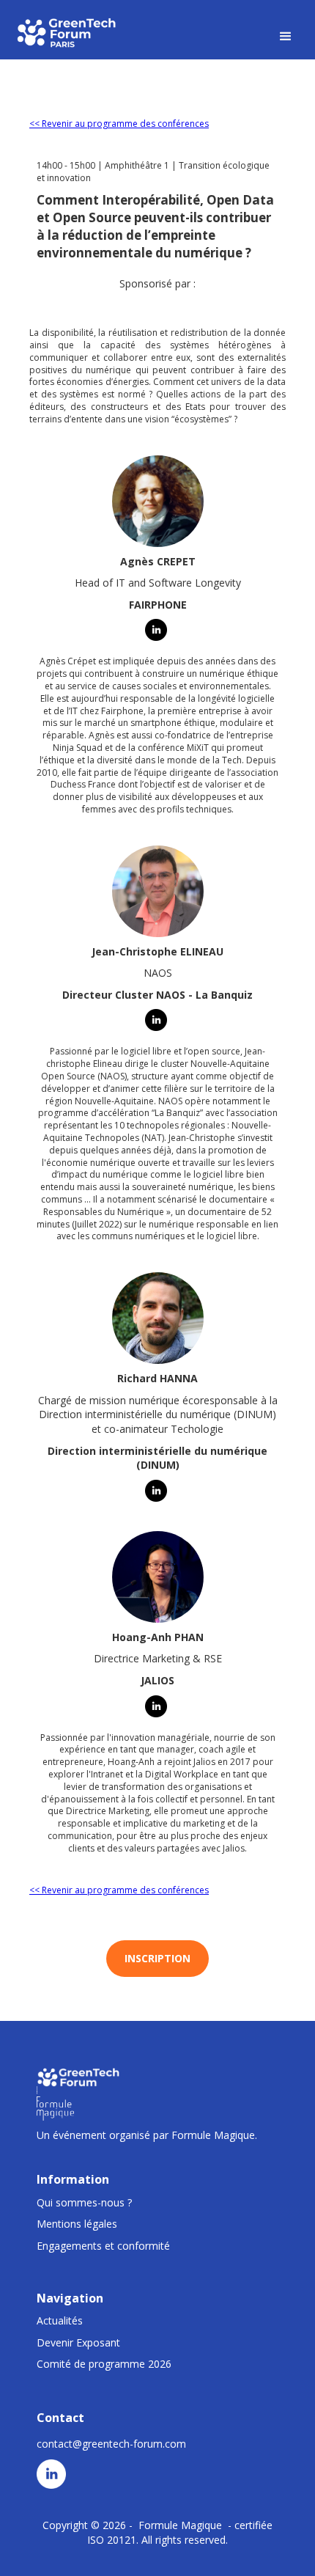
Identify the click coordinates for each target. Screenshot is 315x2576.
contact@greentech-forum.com (111, 2444)
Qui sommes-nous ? (84, 2202)
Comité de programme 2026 (104, 2364)
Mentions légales (77, 2224)
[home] (67, 32)
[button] (286, 37)
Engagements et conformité (103, 2246)
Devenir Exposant (78, 2342)
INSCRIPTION (157, 1958)
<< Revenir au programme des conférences (119, 124)
